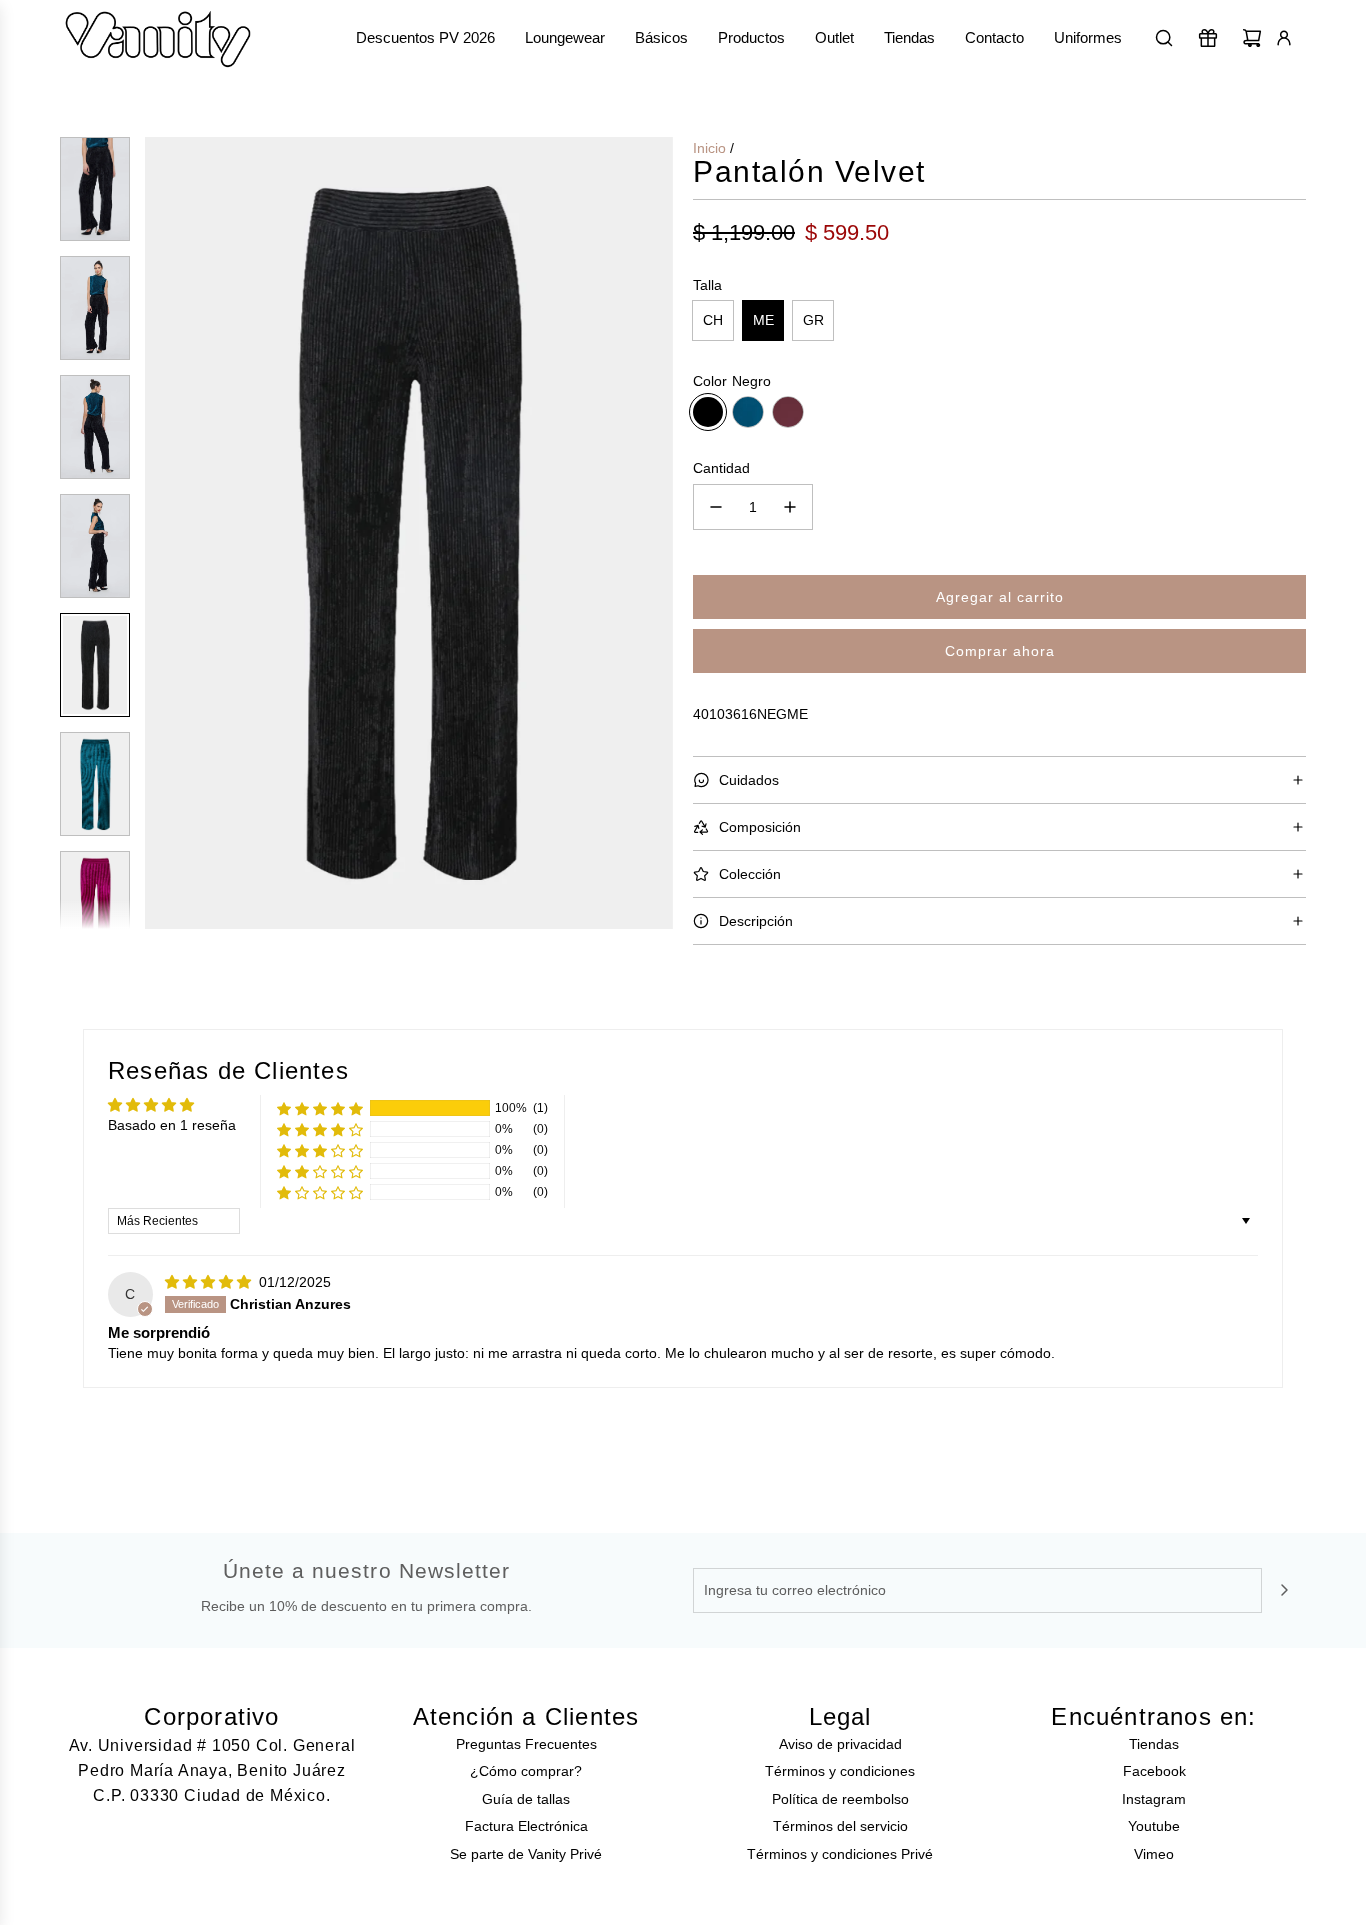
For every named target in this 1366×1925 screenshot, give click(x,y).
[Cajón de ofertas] (1208, 38)
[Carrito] (1252, 38)
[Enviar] (1284, 1590)
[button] (161, 533)
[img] (210, 1282)
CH (713, 320)
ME (763, 320)
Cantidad (721, 468)
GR (813, 320)
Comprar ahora (1000, 651)
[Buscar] (1164, 38)
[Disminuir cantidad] (716, 507)
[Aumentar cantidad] (790, 507)
